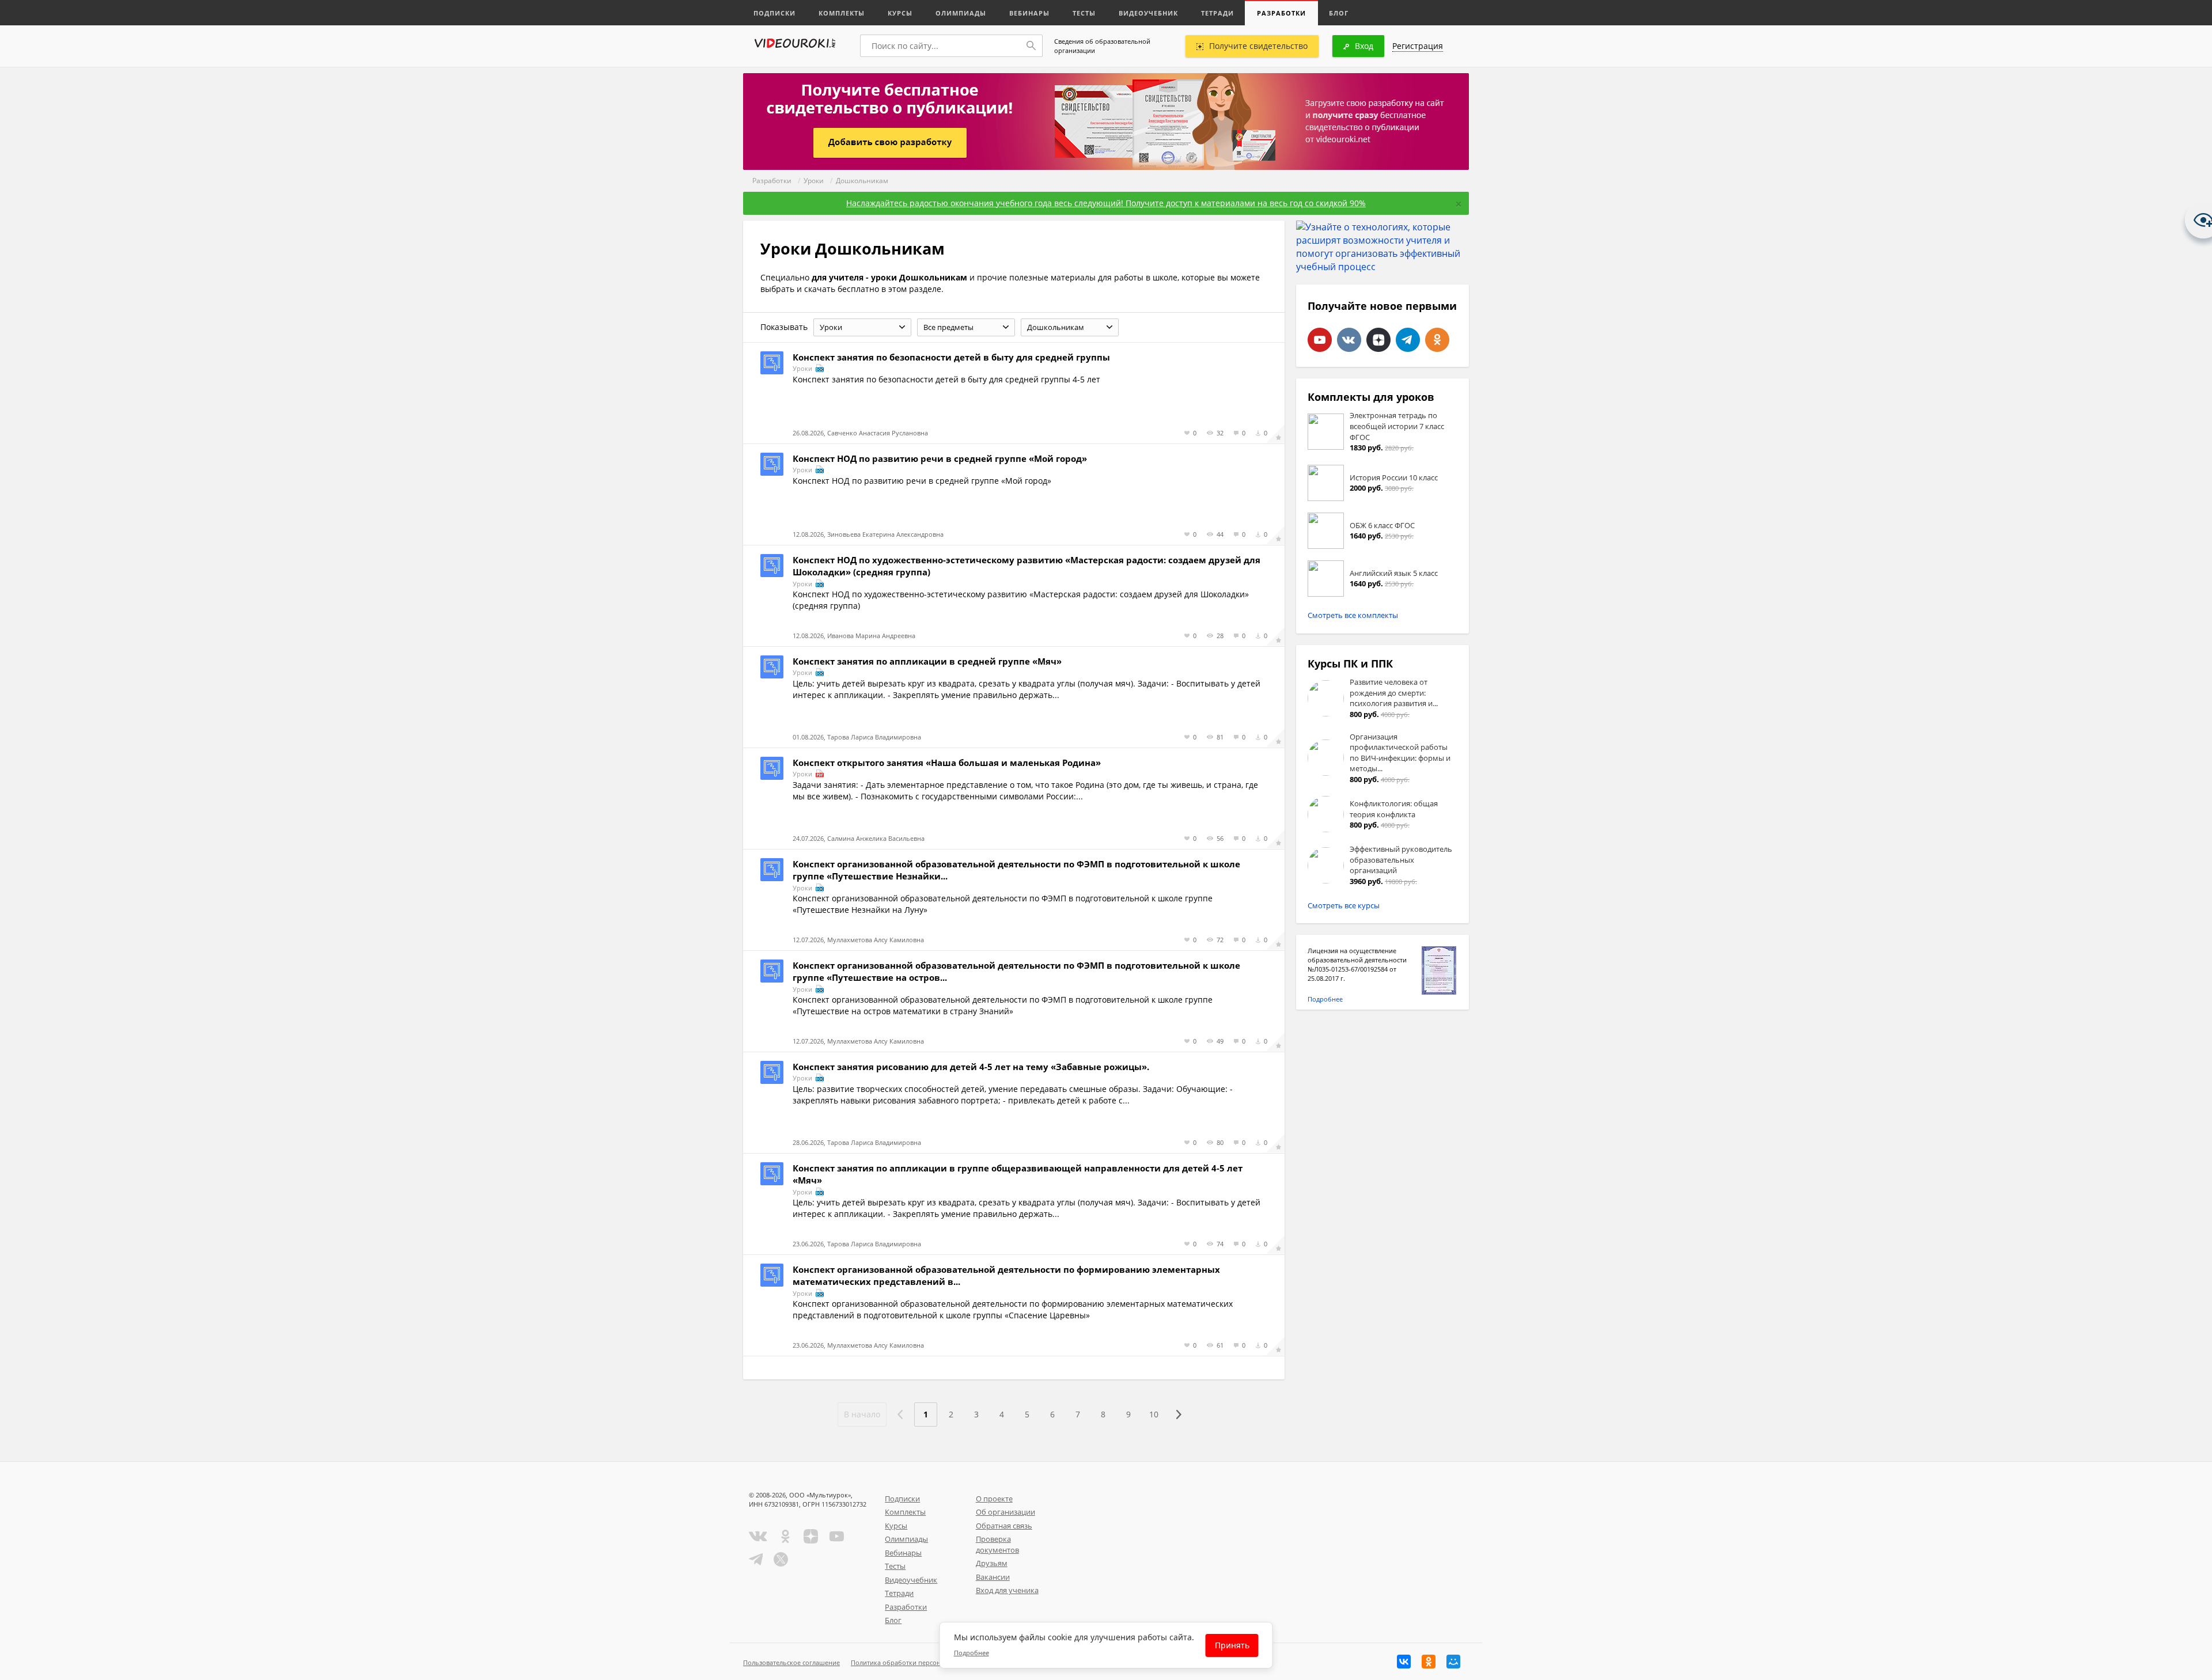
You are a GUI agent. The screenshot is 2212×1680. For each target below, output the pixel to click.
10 (1154, 1414)
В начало (862, 1414)
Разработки (1281, 13)
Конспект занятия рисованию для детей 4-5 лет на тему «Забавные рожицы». (971, 1067)
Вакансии (993, 1577)
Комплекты (842, 13)
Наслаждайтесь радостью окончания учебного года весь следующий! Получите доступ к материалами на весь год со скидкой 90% (1106, 203)
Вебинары (1029, 13)
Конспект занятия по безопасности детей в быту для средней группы (951, 357)
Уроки (814, 181)
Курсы (900, 13)
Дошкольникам (862, 181)
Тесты (1084, 13)
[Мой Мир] (1453, 1662)
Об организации (1005, 1512)
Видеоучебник (1148, 13)
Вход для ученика (1007, 1590)
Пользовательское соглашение (791, 1662)
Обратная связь (1004, 1526)
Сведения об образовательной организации (1102, 46)
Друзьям (992, 1563)
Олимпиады (961, 13)
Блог (1339, 13)
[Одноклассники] (1429, 1662)
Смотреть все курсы (1344, 905)
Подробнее (1325, 999)
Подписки (774, 13)
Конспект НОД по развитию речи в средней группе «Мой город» (940, 458)
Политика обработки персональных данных (920, 1662)
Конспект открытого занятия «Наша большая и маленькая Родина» (947, 763)
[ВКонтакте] (1404, 1662)
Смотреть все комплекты (1353, 615)
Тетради (1217, 13)
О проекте (994, 1499)
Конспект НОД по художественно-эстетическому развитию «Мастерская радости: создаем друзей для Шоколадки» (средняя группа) (1027, 566)
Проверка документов (997, 1544)
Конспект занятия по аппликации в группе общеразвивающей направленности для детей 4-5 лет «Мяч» (1018, 1174)
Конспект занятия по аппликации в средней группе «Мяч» (927, 661)
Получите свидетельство (1258, 46)
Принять (1232, 1645)
